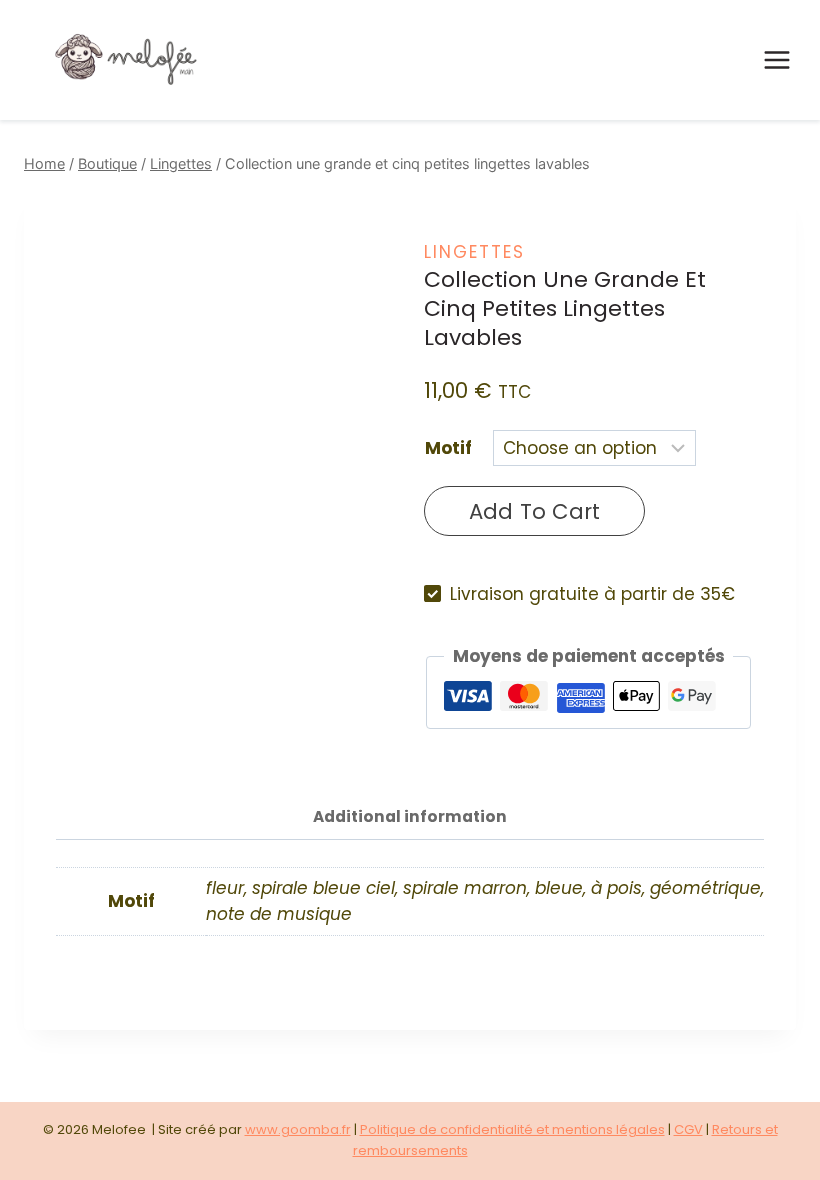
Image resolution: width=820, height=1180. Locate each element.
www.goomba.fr (298, 1129)
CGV (688, 1129)
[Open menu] (776, 59)
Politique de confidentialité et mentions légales (512, 1129)
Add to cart (534, 511)
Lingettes (474, 252)
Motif (448, 448)
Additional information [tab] (410, 816)
